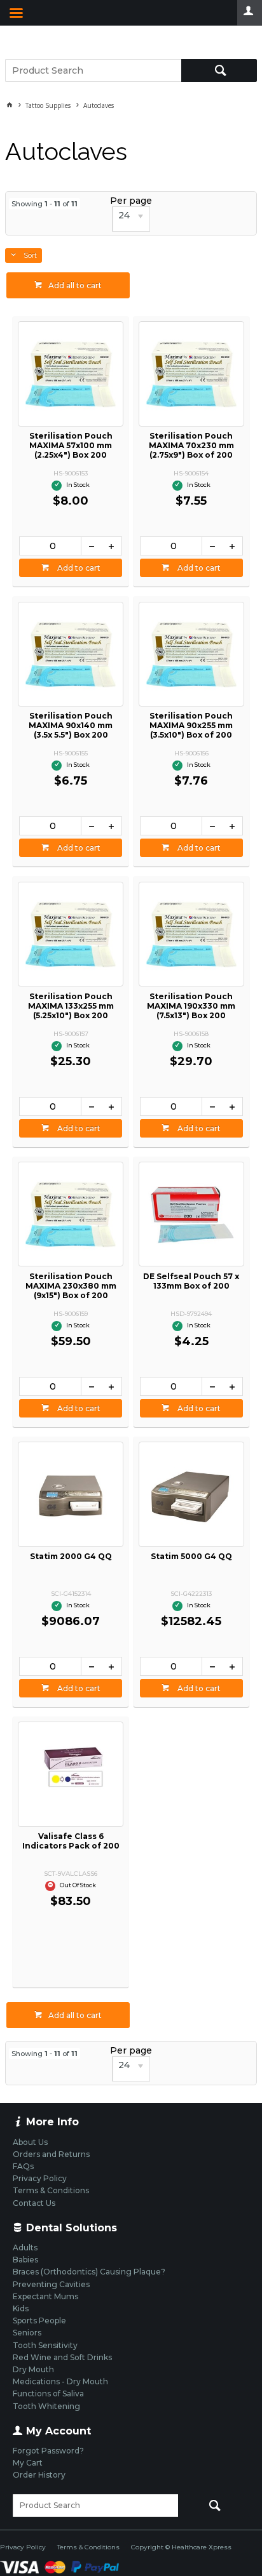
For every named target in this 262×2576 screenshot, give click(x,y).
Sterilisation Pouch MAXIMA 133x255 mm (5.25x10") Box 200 (71, 1006)
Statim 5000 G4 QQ (191, 1556)
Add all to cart (75, 285)
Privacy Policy (23, 2547)
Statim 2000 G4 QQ (71, 1556)
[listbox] (131, 219)
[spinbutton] (50, 546)
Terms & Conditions (88, 2547)
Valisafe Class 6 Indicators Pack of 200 (71, 1841)
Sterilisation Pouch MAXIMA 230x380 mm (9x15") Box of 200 (71, 1286)
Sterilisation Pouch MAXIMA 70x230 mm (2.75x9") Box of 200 (191, 445)
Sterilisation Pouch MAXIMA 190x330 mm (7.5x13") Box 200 (191, 1006)
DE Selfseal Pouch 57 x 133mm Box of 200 (191, 1281)
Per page (131, 201)
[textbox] (93, 70)
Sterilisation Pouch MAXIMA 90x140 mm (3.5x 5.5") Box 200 (71, 725)
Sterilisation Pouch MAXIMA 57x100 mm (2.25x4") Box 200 (71, 445)
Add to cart (78, 568)
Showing (45, 204)
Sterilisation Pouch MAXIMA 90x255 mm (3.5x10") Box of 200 (191, 725)
